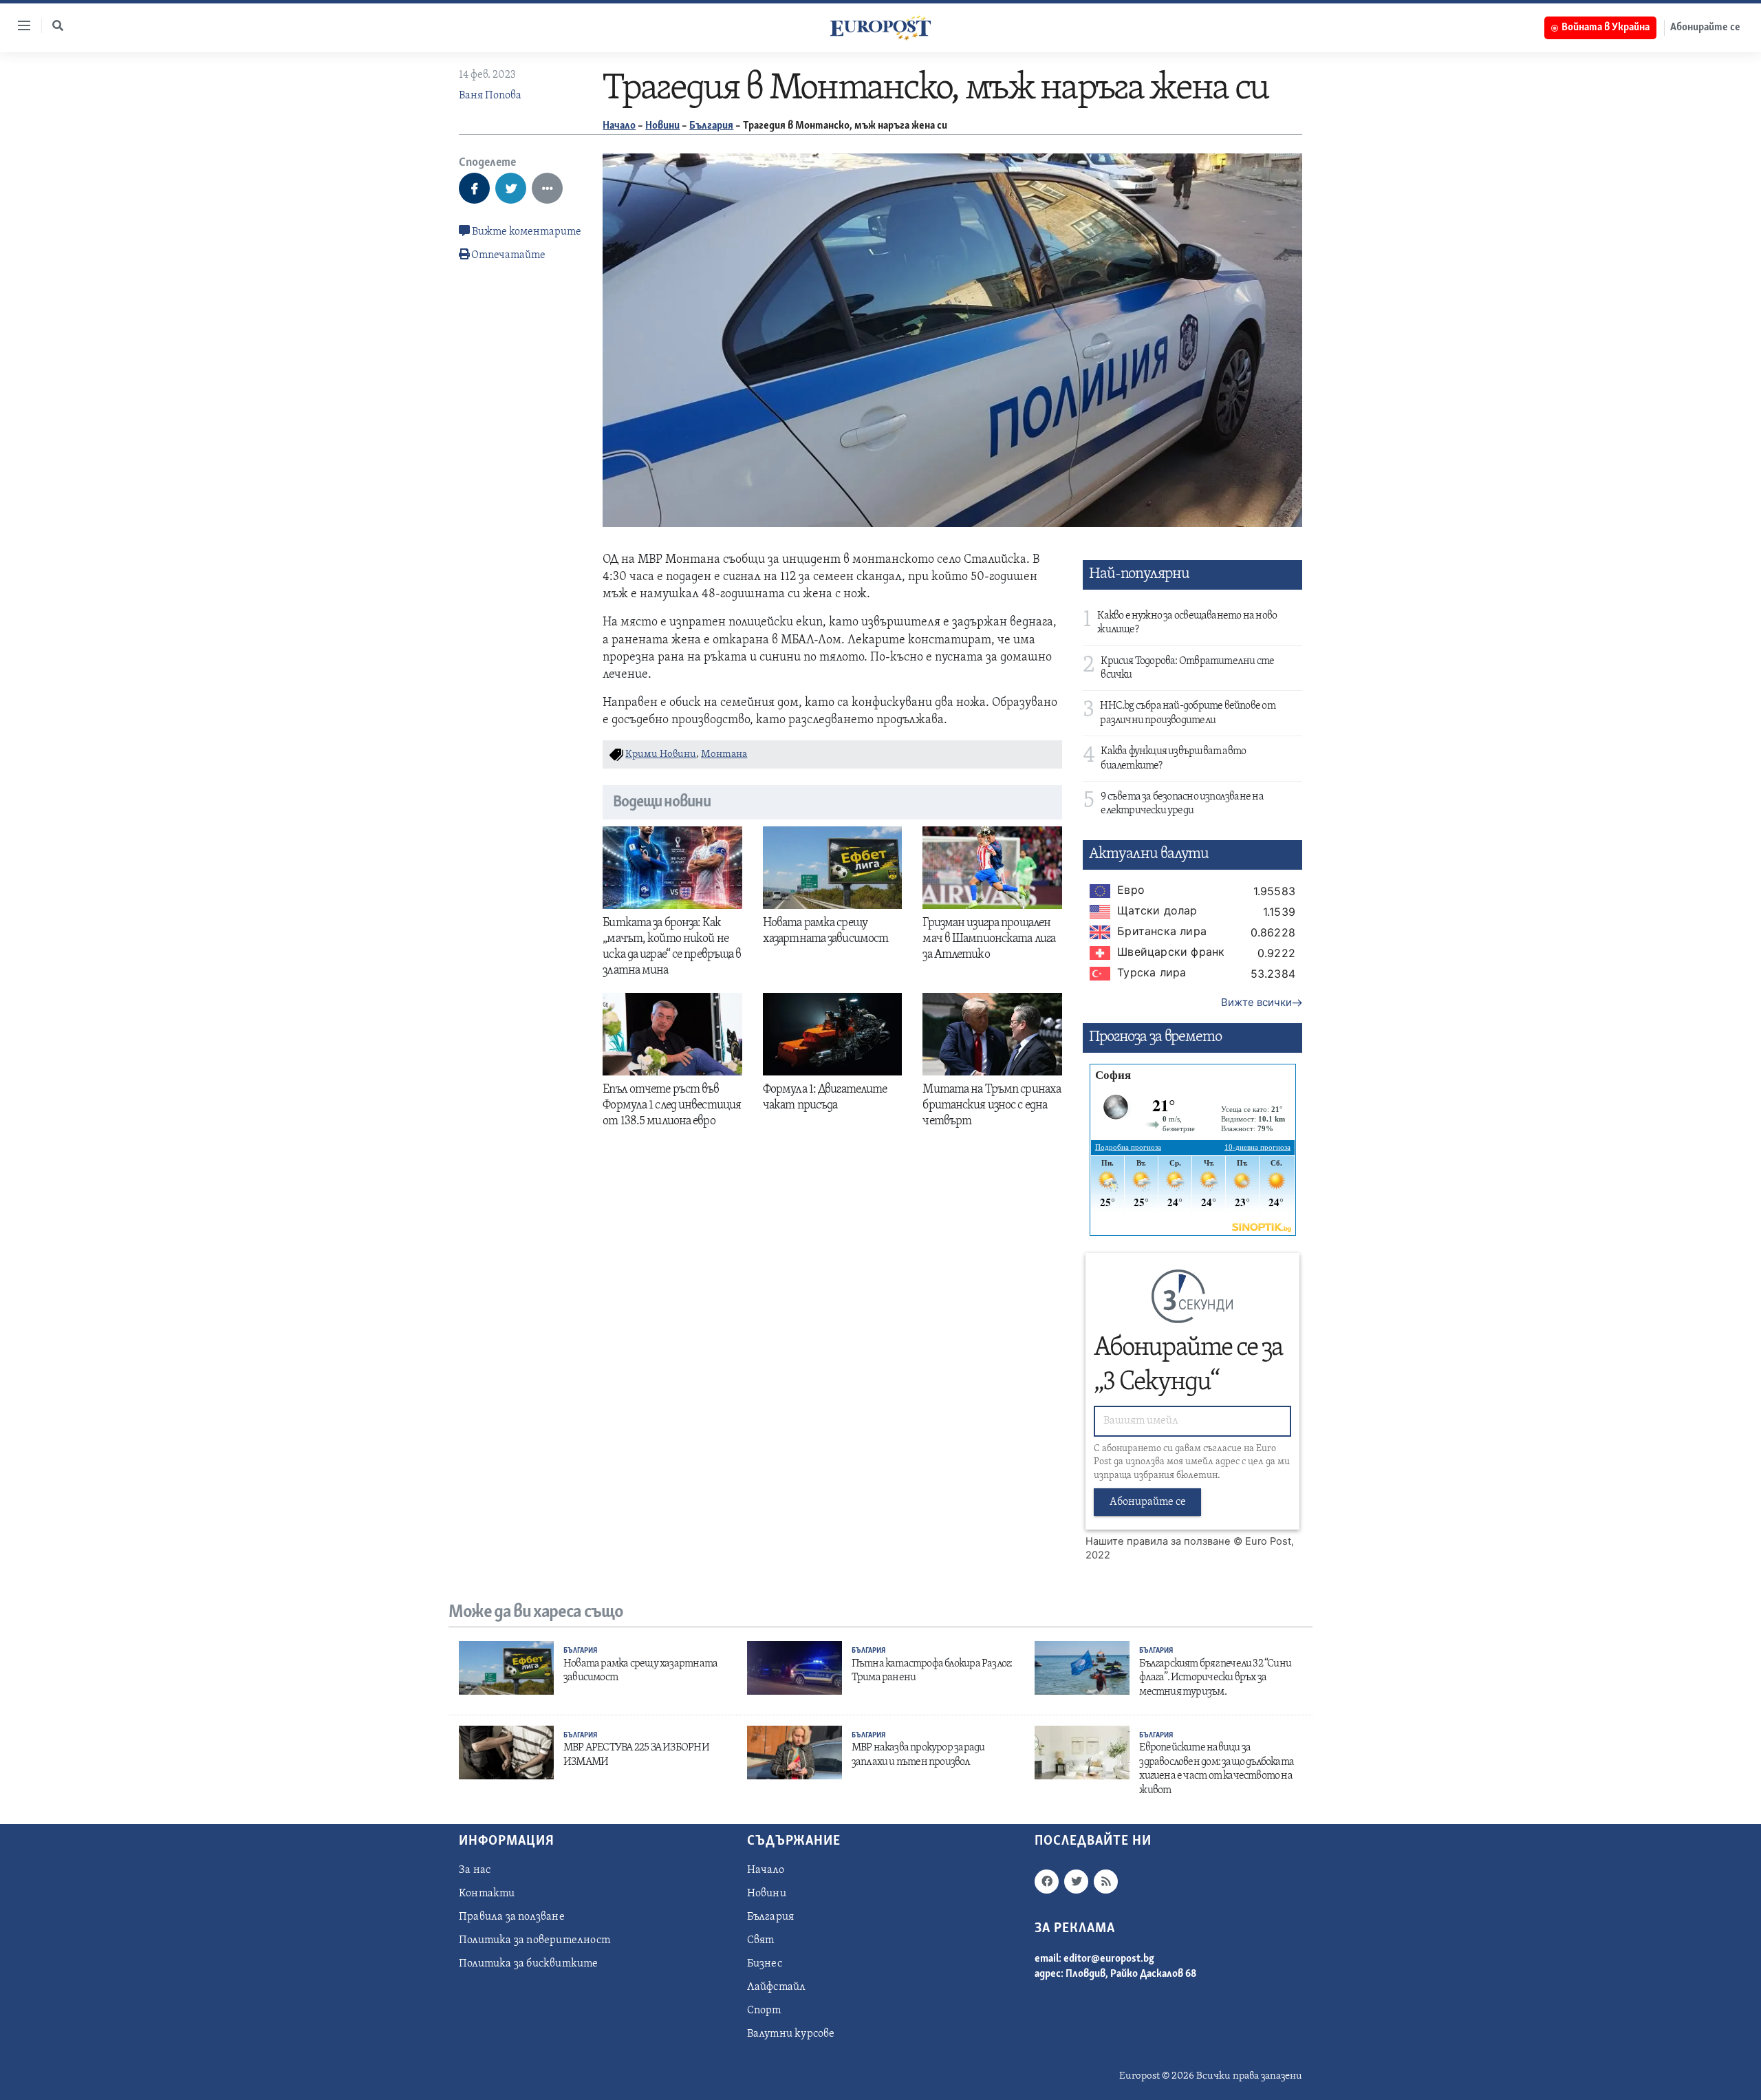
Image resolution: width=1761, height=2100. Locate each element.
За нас (475, 1870)
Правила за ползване (512, 1917)
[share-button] (474, 188)
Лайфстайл (777, 1987)
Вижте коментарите (526, 232)
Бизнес (765, 1964)
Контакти (487, 1894)
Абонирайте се (1705, 28)
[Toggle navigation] (19, 25)
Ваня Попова (490, 96)
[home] (880, 28)
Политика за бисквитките (529, 1964)
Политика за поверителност (534, 1940)
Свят (761, 1940)
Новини (662, 126)
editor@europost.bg (1109, 1959)
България (711, 126)
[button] (58, 25)
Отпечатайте (508, 255)
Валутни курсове (791, 2034)
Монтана (724, 754)
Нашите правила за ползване (1158, 1541)
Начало (619, 126)
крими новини (661, 754)
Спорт (764, 2011)
